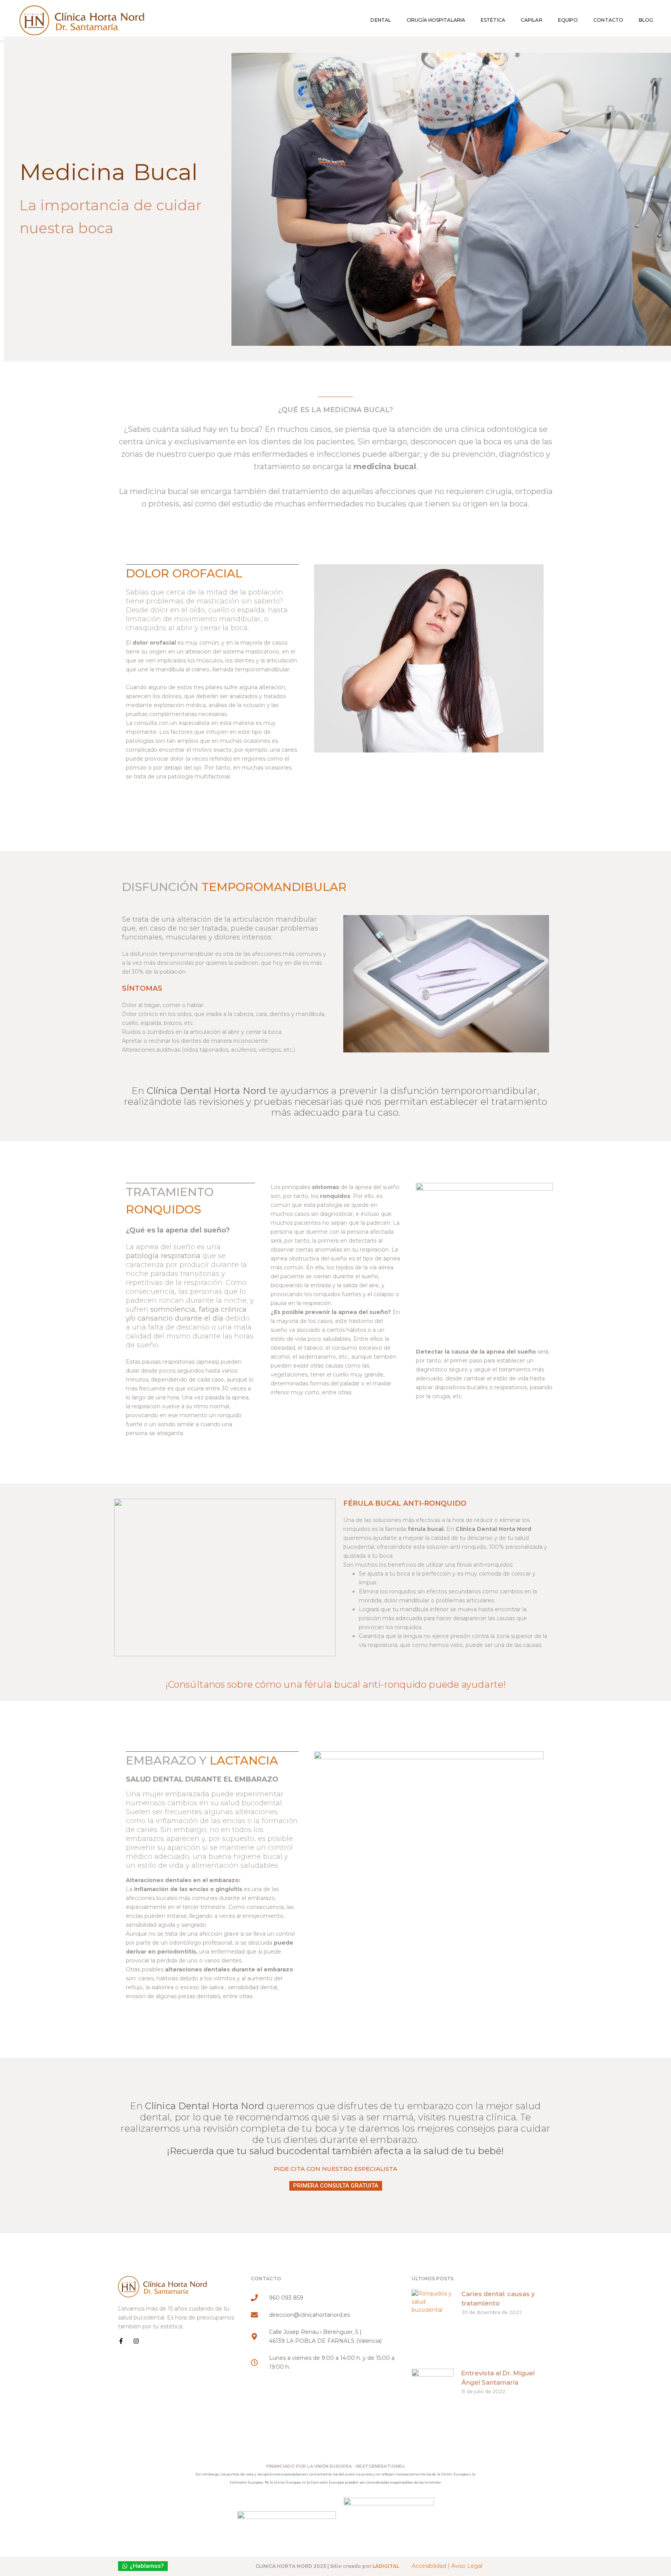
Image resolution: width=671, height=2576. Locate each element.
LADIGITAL (386, 2566)
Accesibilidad (429, 2566)
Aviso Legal (467, 2566)
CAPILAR (532, 20)
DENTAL (381, 20)
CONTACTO (608, 20)
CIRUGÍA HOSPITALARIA (436, 20)
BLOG (646, 20)
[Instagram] (136, 2341)
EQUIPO (568, 20)
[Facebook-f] (121, 2341)
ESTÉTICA (493, 20)
